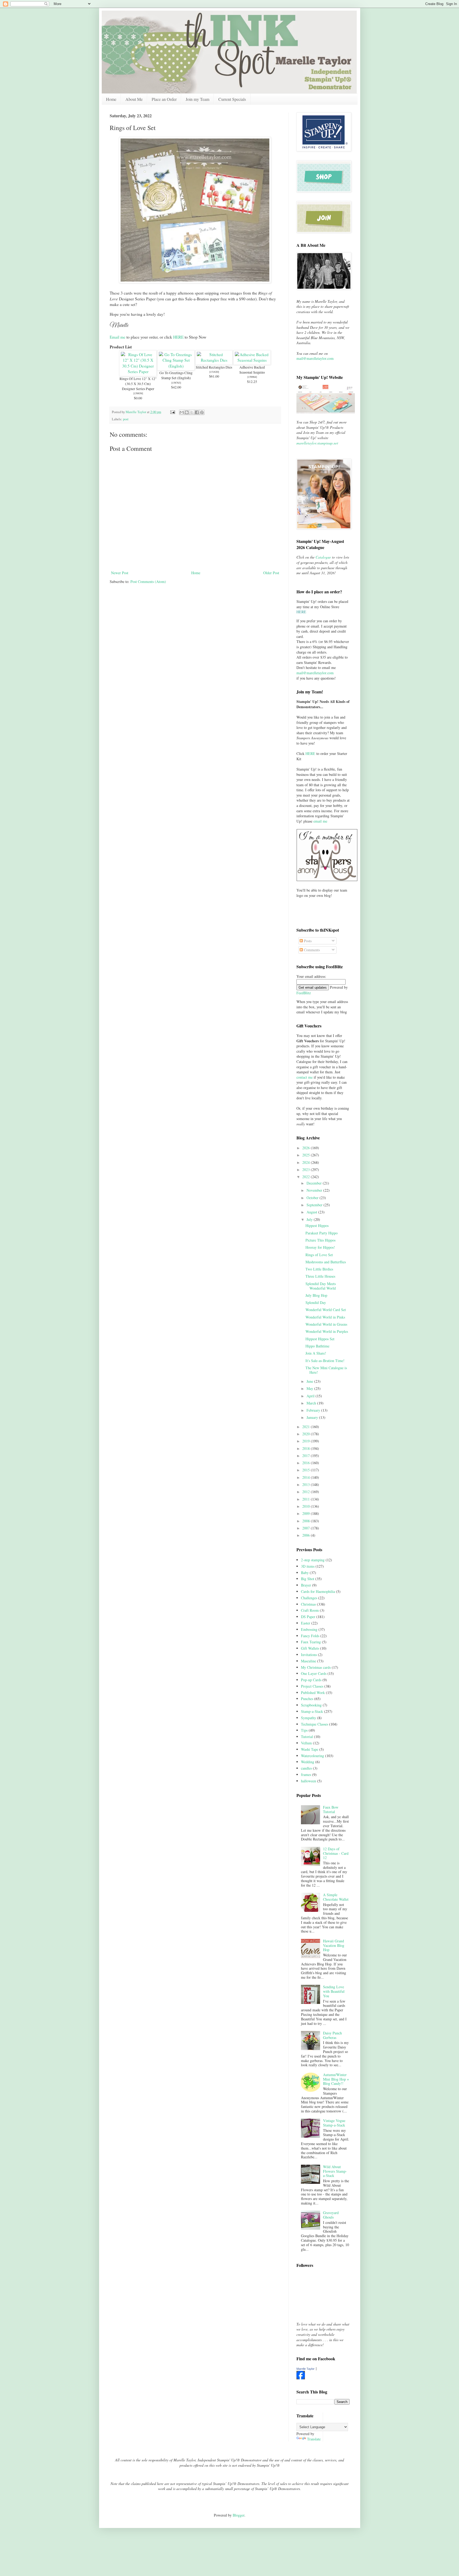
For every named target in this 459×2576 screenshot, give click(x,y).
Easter (306, 1623)
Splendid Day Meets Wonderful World (321, 1286)
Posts (307, 941)
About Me (134, 99)
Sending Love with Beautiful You (334, 1991)
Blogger (239, 2515)
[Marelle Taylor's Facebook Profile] (301, 2378)
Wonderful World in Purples (327, 1331)
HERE (178, 337)
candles (306, 1768)
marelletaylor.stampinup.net (317, 443)
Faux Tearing (311, 1642)
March (312, 1403)
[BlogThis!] (187, 412)
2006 (307, 1535)
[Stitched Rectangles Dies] (214, 360)
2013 (307, 1484)
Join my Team (197, 99)
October (313, 1198)
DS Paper (308, 1617)
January (313, 1417)
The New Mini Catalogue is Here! (326, 1370)
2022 (307, 1177)
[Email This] (182, 412)
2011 (307, 1499)
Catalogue (323, 557)
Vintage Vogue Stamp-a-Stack (334, 2123)
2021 (307, 1427)
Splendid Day (316, 1302)
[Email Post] (172, 412)
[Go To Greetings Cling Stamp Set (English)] (176, 366)
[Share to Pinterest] (202, 412)
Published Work (313, 1693)
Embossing (309, 1629)
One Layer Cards (314, 1673)
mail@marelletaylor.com (315, 358)
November (315, 1190)
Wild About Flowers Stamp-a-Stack (335, 2171)
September (315, 1205)
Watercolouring (313, 1756)
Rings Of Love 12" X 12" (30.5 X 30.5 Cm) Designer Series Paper (138, 384)
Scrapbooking (311, 1705)
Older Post (271, 573)
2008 (307, 1521)
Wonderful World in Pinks (325, 1317)
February (314, 1410)
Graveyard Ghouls (331, 2215)
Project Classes (312, 1686)
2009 (307, 1513)
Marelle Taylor (305, 2369)
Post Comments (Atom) (148, 582)
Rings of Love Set (319, 1255)
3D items (308, 1566)
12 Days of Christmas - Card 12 (336, 1853)
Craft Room (310, 1610)
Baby (305, 1573)
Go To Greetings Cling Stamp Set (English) (176, 375)
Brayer (306, 1585)
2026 (307, 1148)
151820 (214, 372)
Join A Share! (316, 1353)
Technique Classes (314, 1724)
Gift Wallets (310, 1648)
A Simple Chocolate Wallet (336, 1897)
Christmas (308, 1604)
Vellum (306, 1743)
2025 (307, 1155)
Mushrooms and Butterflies (326, 1262)
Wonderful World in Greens (326, 1324)
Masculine (309, 1661)
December (315, 1183)
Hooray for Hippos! (320, 1247)
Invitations (309, 1655)
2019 (307, 1441)
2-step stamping (313, 1560)
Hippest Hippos (317, 1226)
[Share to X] (192, 412)
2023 (307, 1170)
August (312, 1212)
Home (111, 99)
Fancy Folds (310, 1636)
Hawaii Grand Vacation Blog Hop (334, 1945)
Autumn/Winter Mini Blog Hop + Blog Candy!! (336, 2079)
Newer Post (120, 573)
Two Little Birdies (319, 1269)
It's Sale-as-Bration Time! (325, 1361)
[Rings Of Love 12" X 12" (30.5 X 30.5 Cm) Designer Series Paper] (138, 371)
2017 (307, 1456)
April (311, 1396)
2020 (307, 1434)
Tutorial (307, 1737)
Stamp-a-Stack (312, 1711)
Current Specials (232, 99)
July (310, 1219)
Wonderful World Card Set (326, 1310)
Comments (311, 950)
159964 (252, 377)
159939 (138, 393)
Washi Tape (310, 1749)
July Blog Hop (316, 1295)
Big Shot (308, 1579)
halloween (309, 1781)
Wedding (308, 1762)
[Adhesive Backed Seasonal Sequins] (252, 360)
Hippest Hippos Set (320, 1339)
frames (306, 1775)
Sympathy (309, 1718)
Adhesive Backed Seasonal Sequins (252, 370)
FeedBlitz (304, 993)
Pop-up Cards (311, 1680)
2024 (307, 1162)
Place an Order (164, 99)
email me (320, 821)
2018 (307, 1448)
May (310, 1388)
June (310, 1381)
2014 (307, 1477)
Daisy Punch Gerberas (332, 2035)
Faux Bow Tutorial (331, 1809)
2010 (307, 1506)
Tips (304, 1730)
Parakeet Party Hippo (322, 1233)
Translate (314, 2439)
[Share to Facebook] (197, 412)
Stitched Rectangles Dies (214, 367)
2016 (307, 1463)
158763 (176, 383)
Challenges (309, 1598)
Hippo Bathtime (317, 1346)
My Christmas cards (316, 1667)
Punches (307, 1699)
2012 (307, 1492)
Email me (118, 337)
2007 (307, 1528)
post (126, 419)
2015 (307, 1470)
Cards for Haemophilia (318, 1591)
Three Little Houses (320, 1276)
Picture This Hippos (320, 1240)
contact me (305, 1077)
